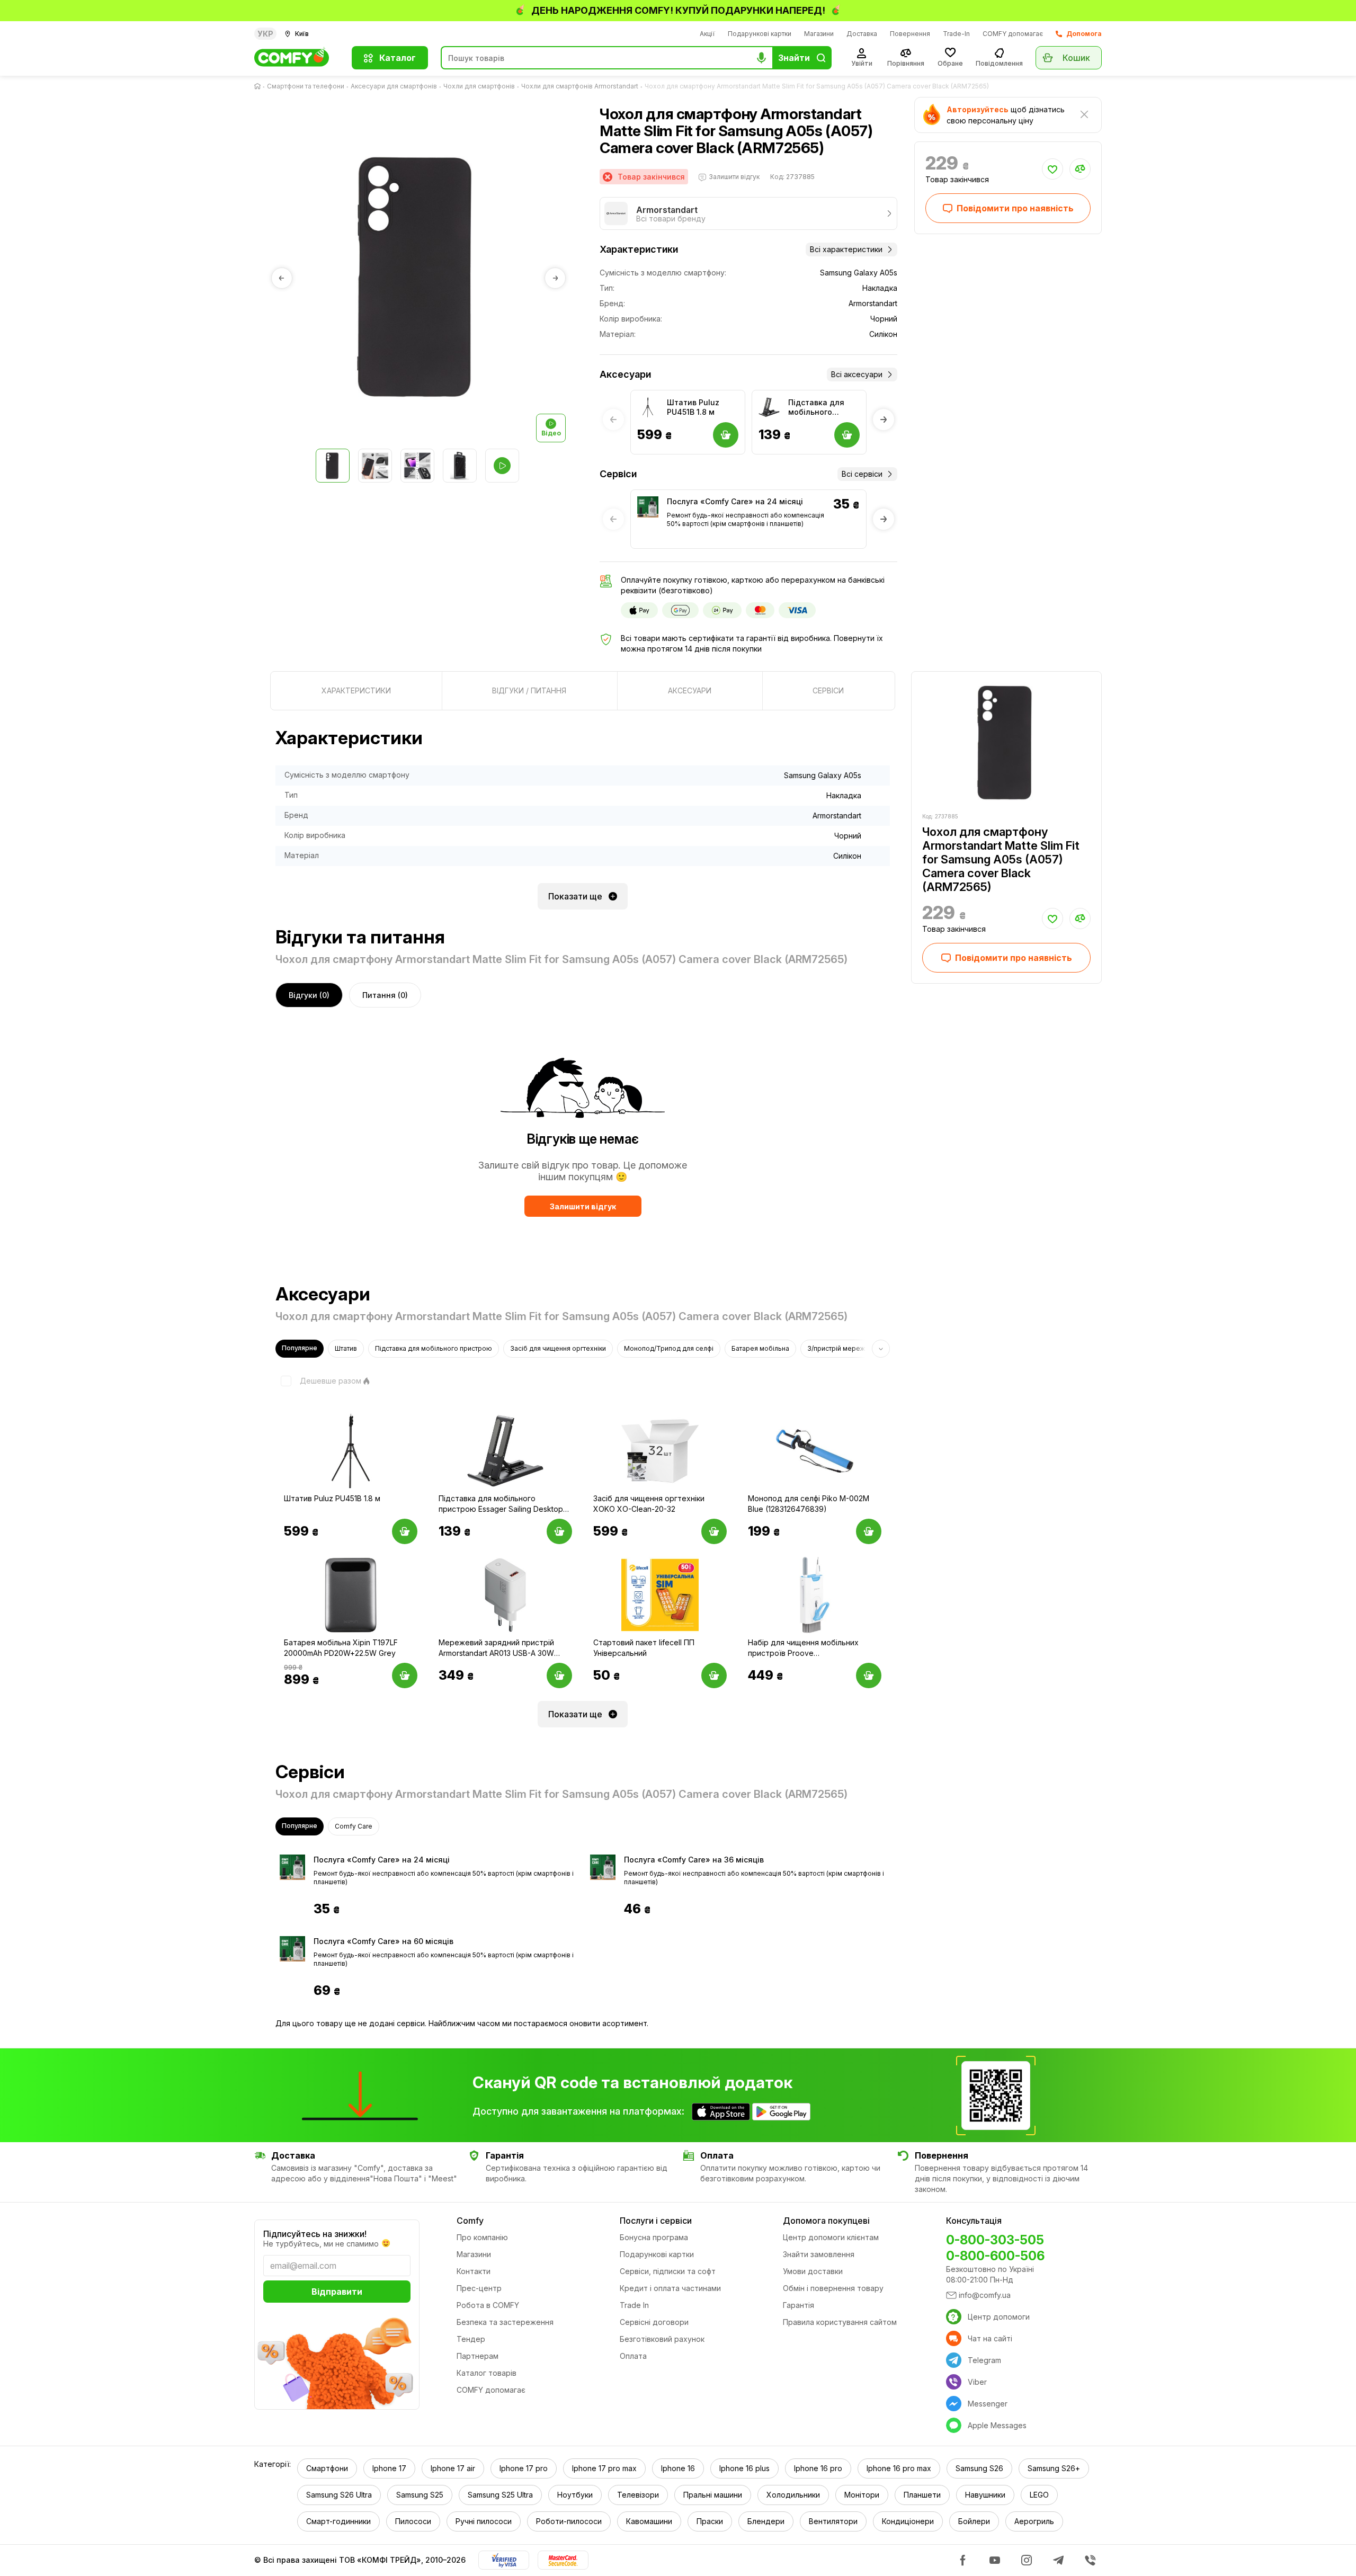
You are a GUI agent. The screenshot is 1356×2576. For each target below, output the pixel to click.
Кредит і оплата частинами (670, 2288)
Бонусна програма (654, 2237)
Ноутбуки (575, 2495)
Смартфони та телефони (306, 86)
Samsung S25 (420, 2495)
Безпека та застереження (505, 2322)
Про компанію (482, 2237)
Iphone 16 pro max (899, 2468)
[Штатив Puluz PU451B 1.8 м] (648, 407)
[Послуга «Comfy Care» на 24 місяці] (648, 507)
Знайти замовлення (819, 2254)
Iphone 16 (678, 2468)
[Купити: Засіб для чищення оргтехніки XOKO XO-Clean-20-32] (714, 1531)
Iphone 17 (389, 2468)
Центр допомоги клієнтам (831, 2237)
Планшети (922, 2495)
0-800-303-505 (995, 2240)
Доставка (862, 34)
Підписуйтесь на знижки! (315, 2234)
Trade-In (956, 34)
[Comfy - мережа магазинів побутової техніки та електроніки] (297, 58)
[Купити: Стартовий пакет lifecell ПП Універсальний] (714, 1675)
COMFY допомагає (1013, 34)
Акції (707, 34)
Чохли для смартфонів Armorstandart (580, 86)
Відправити (337, 2292)
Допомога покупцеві (826, 2221)
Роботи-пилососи (569, 2521)
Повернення (910, 34)
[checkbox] (318, 1381)
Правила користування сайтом (840, 2322)
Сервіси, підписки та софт (668, 2271)
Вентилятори (833, 2521)
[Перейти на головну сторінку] (260, 86)
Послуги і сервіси (656, 2221)
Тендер (471, 2339)
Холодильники (793, 2495)
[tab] (356, 691)
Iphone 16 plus (744, 2468)
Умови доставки (813, 2271)
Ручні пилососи (484, 2521)
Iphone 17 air (453, 2468)
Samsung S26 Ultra (339, 2495)
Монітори (862, 2495)
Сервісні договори (654, 2322)
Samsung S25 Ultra (500, 2495)
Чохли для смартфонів (479, 86)
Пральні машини (713, 2495)
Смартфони (327, 2468)
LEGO (1039, 2495)
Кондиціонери (908, 2521)
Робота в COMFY (488, 2305)
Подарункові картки (760, 34)
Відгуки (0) (309, 995)
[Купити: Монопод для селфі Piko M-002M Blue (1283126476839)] (869, 1531)
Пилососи (413, 2521)
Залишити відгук (583, 1206)
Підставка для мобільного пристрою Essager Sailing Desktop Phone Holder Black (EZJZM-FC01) (823, 407)
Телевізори (638, 2495)
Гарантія (799, 2305)
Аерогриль (1034, 2521)
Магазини (819, 34)
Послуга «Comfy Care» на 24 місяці (735, 501)
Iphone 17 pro (524, 2468)
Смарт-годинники (338, 2521)
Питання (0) (385, 995)
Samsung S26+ (1054, 2468)
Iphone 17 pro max (604, 2468)
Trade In (634, 2305)
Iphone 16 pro (818, 2468)
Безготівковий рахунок (662, 2339)
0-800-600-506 (995, 2256)
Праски (710, 2521)
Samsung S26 (979, 2468)
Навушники (985, 2495)
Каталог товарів (487, 2373)
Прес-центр (479, 2288)
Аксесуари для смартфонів (394, 86)
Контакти (474, 2271)
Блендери (766, 2521)
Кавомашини (649, 2521)
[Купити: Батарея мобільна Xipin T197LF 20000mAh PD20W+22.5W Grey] (405, 1675)
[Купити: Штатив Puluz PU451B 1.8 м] (405, 1531)
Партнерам (478, 2356)
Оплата (633, 2356)
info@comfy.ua (985, 2295)
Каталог (398, 58)
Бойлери (974, 2521)
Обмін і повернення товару (833, 2288)
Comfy (470, 2221)
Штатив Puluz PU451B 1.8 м (693, 407)
